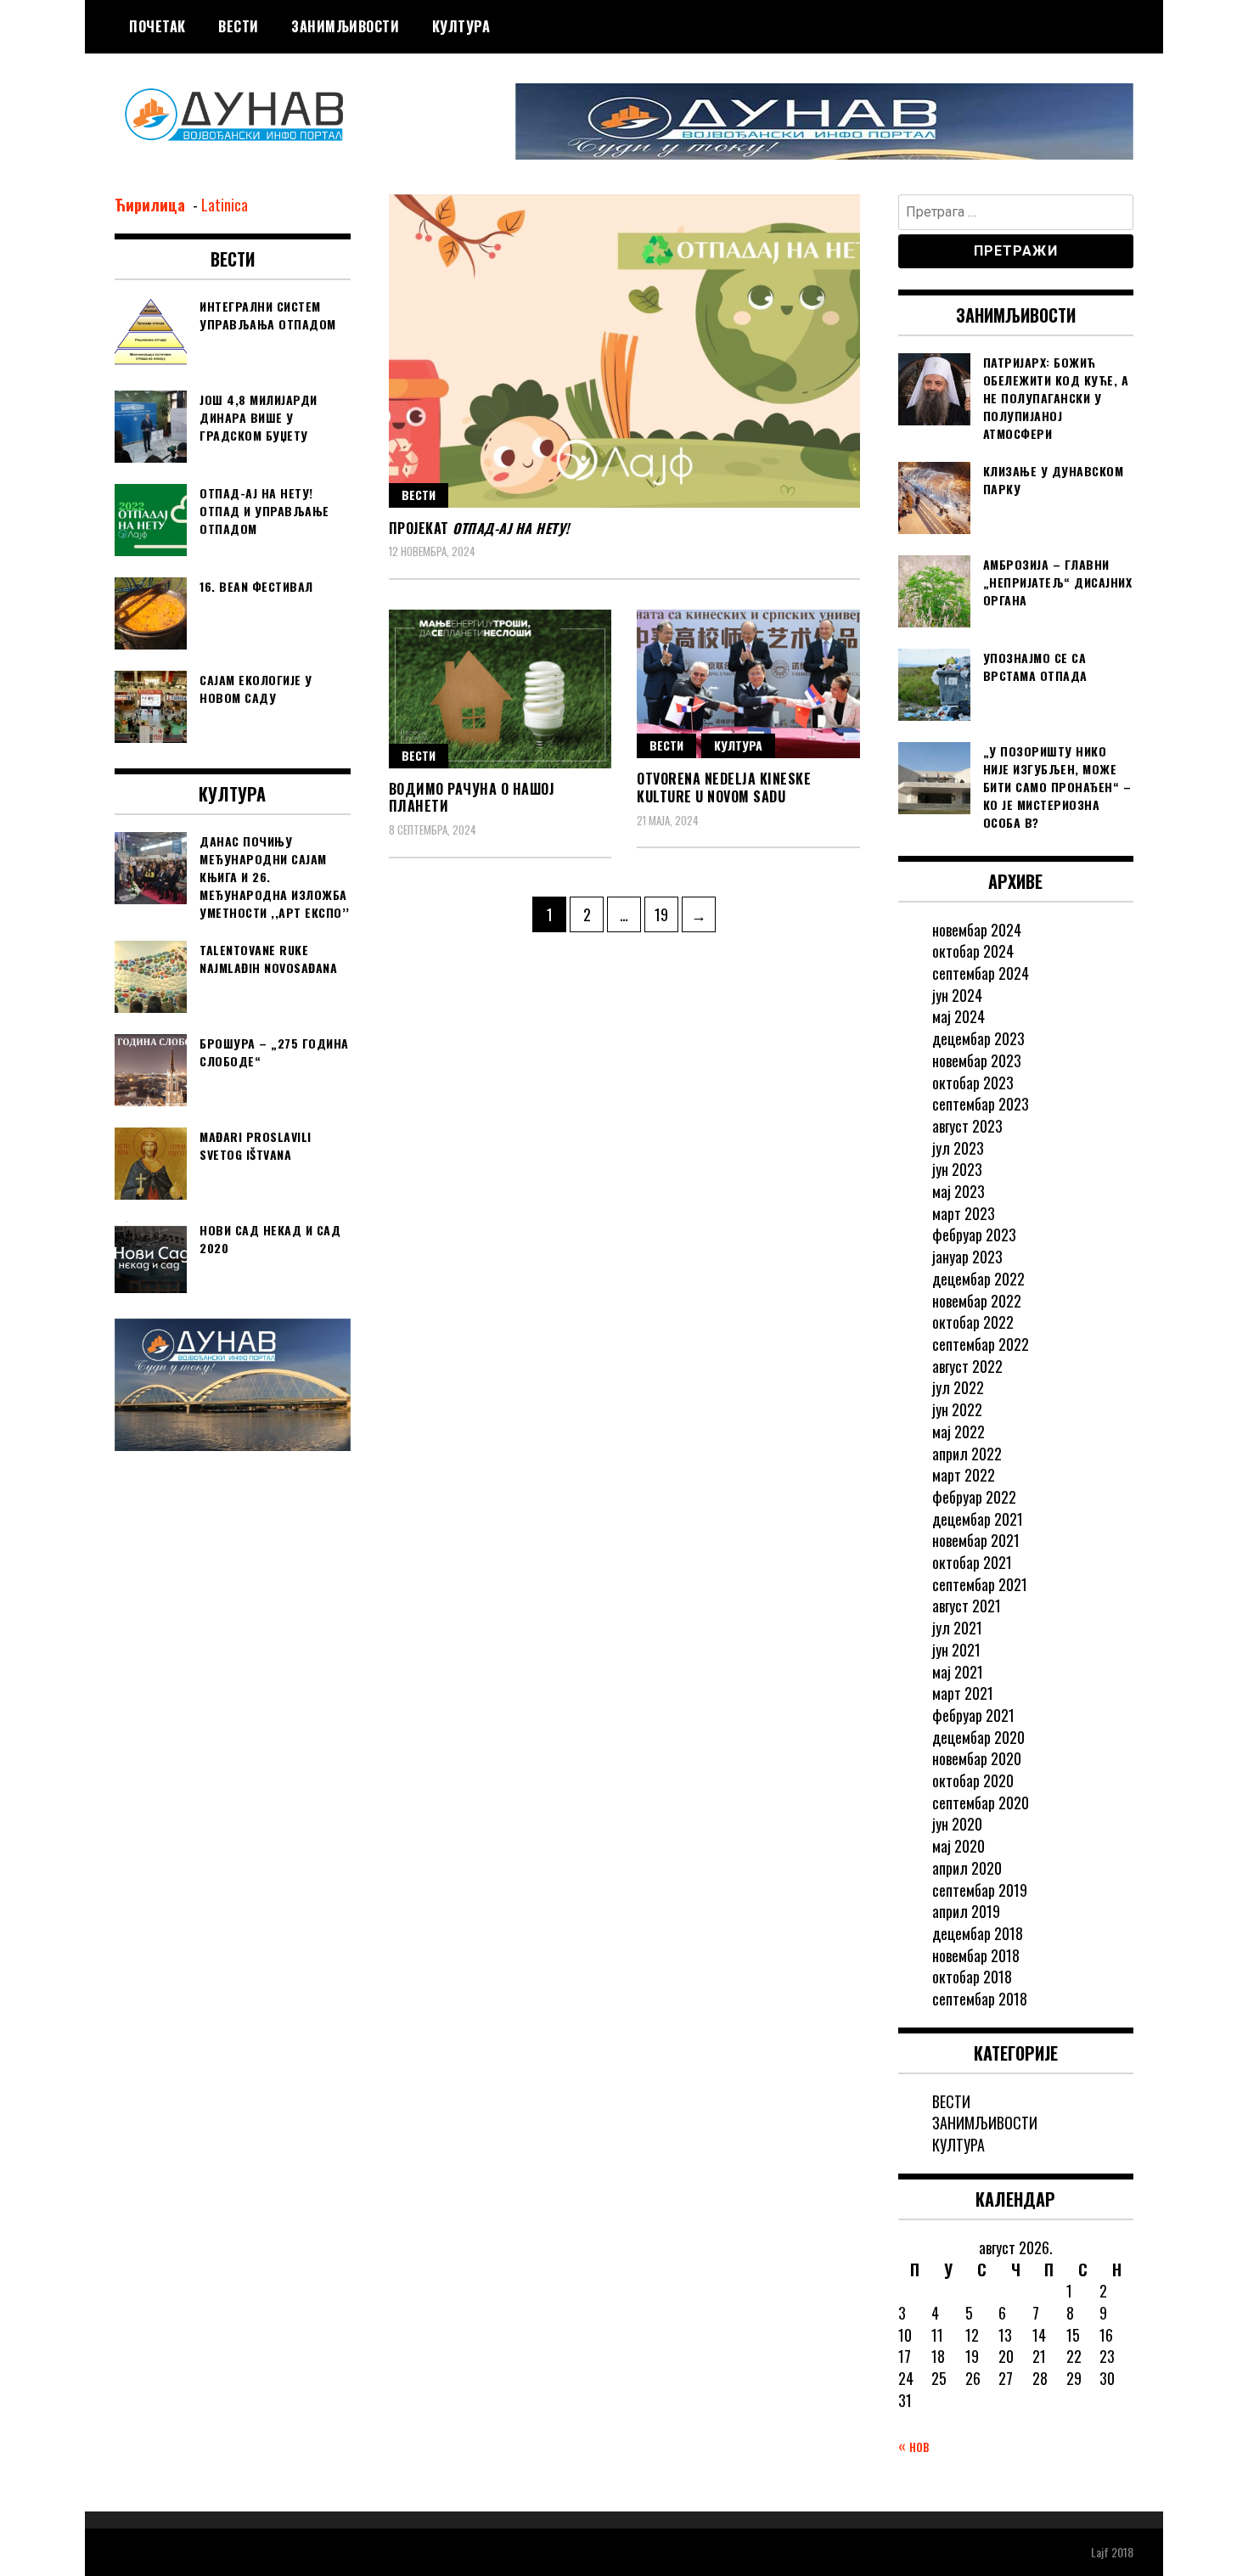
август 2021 (967, 1606)
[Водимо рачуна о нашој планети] (500, 689)
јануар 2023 (967, 1257)
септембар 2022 (981, 1344)
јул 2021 (957, 1628)
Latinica (225, 205)
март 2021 (963, 1693)
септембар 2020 (981, 1803)
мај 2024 (958, 1016)
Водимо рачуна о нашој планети (472, 798)
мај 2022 (958, 1431)
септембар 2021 (980, 1584)
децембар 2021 (978, 1519)
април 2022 (967, 1454)
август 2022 (967, 1366)
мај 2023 (958, 1191)
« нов (914, 2445)
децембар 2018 (978, 1933)
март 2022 (964, 1475)
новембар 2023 (977, 1060)
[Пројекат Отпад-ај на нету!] (624, 351)
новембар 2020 (977, 1758)
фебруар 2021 (973, 1715)
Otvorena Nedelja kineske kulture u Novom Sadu (724, 787)
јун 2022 (957, 1409)
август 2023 (967, 1126)
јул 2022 (958, 1387)
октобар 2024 (973, 951)
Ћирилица (152, 205)
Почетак (157, 26)
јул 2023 (958, 1148)
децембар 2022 (978, 1279)
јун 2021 (956, 1650)
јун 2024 (957, 995)
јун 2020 (957, 1824)
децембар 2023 (978, 1038)
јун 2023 (957, 1169)
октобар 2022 (973, 1322)
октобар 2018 (972, 1977)
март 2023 (964, 1213)
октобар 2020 (973, 1780)
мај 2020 (958, 1846)
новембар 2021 (976, 1540)
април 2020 (967, 1868)
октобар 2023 (973, 1083)
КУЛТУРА (461, 26)
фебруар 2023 (974, 1235)
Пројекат (479, 528)
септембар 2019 (980, 1890)
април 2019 (966, 1911)
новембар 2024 (977, 930)
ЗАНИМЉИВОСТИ (345, 26)
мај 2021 (958, 1672)
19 (666, 914)
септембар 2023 (981, 1104)
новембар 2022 (977, 1301)
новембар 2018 (976, 1955)
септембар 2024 (981, 973)
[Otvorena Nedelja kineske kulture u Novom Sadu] (748, 684)
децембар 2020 (978, 1737)
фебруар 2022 (974, 1497)
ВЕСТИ (239, 26)
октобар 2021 (972, 1562)
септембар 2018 (980, 1999)
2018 (1122, 2552)
